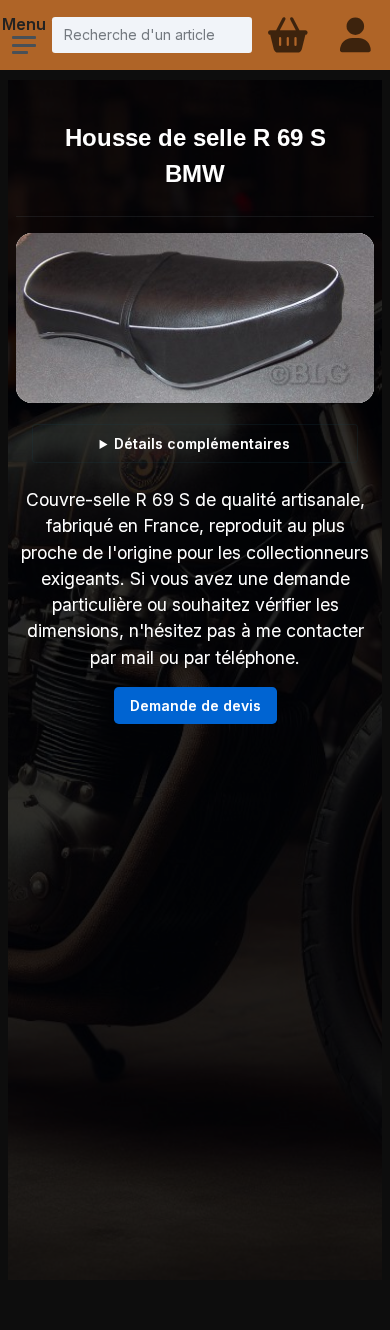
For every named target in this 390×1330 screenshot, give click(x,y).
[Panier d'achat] (286, 35)
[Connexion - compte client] (357, 35)
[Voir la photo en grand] (195, 318)
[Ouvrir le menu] (24, 45)
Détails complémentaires (202, 443)
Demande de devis (195, 705)
